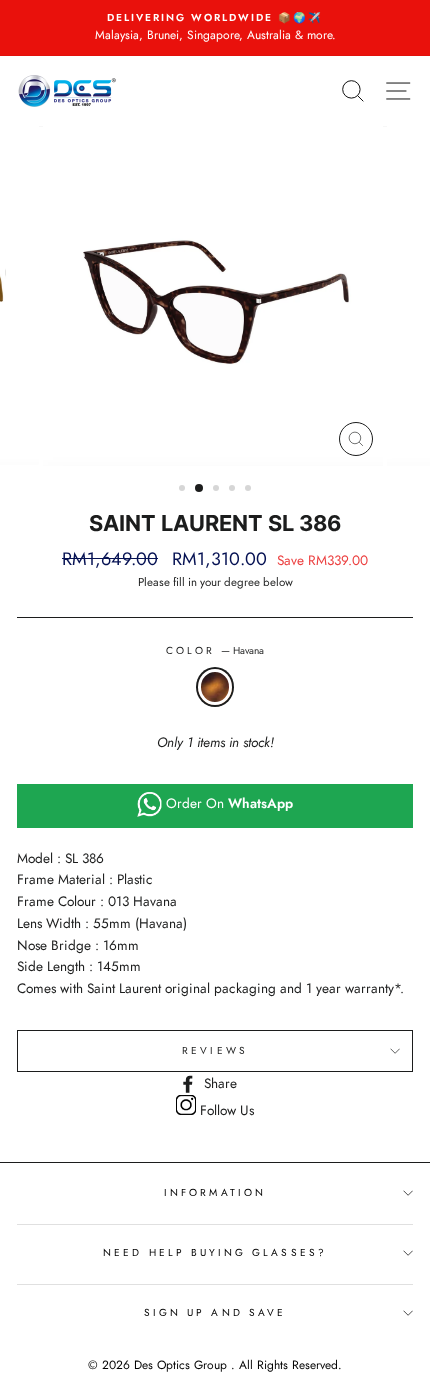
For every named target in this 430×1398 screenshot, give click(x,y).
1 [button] (184, 490)
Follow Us (225, 1110)
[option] (215, 28)
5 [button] (250, 490)
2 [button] (200, 489)
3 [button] (218, 490)
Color (215, 650)
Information (215, 1192)
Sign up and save (215, 1312)
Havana (215, 687)
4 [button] (234, 490)
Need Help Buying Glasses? (215, 1252)
